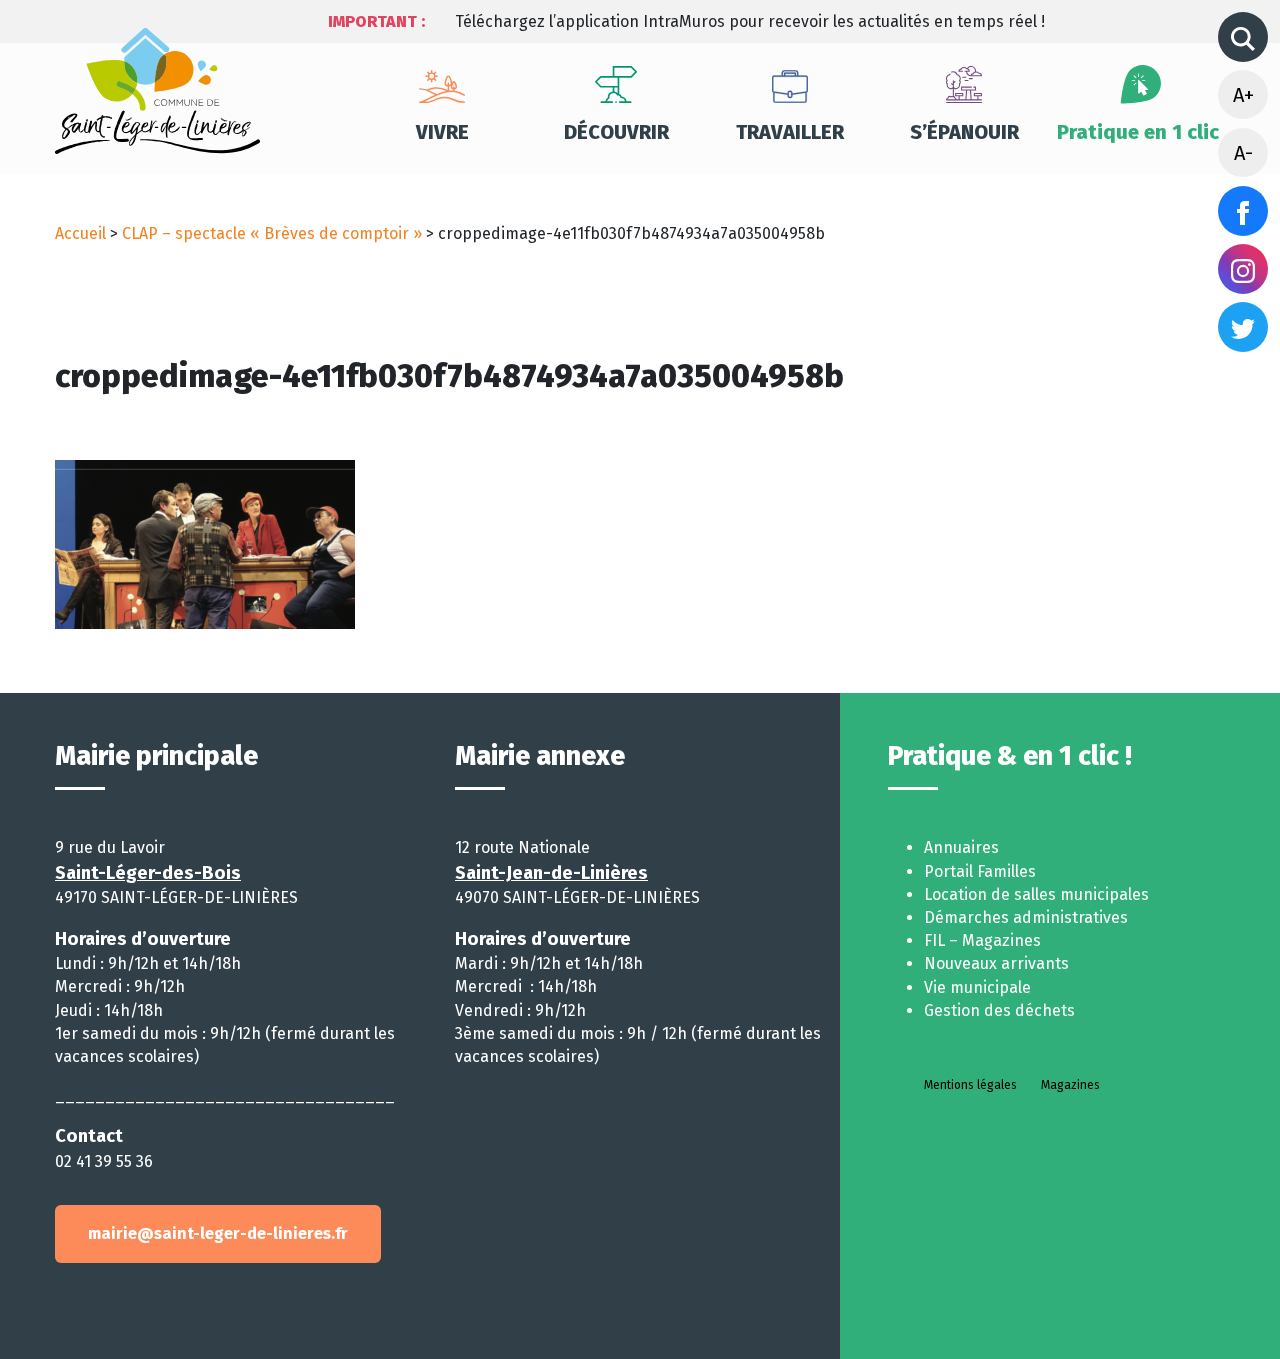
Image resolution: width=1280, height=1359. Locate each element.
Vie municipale (977, 987)
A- (1243, 153)
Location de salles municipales (1036, 894)
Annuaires (961, 847)
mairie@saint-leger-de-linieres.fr (218, 1233)
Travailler (790, 132)
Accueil (80, 233)
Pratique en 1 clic (1138, 132)
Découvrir (616, 132)
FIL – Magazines (982, 940)
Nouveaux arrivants (996, 963)
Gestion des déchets (999, 1010)
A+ (1243, 95)
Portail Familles (980, 871)
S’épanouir (964, 132)
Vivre (442, 132)
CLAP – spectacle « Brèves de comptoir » (272, 233)
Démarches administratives (1026, 917)
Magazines (1070, 1085)
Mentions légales (970, 1085)
